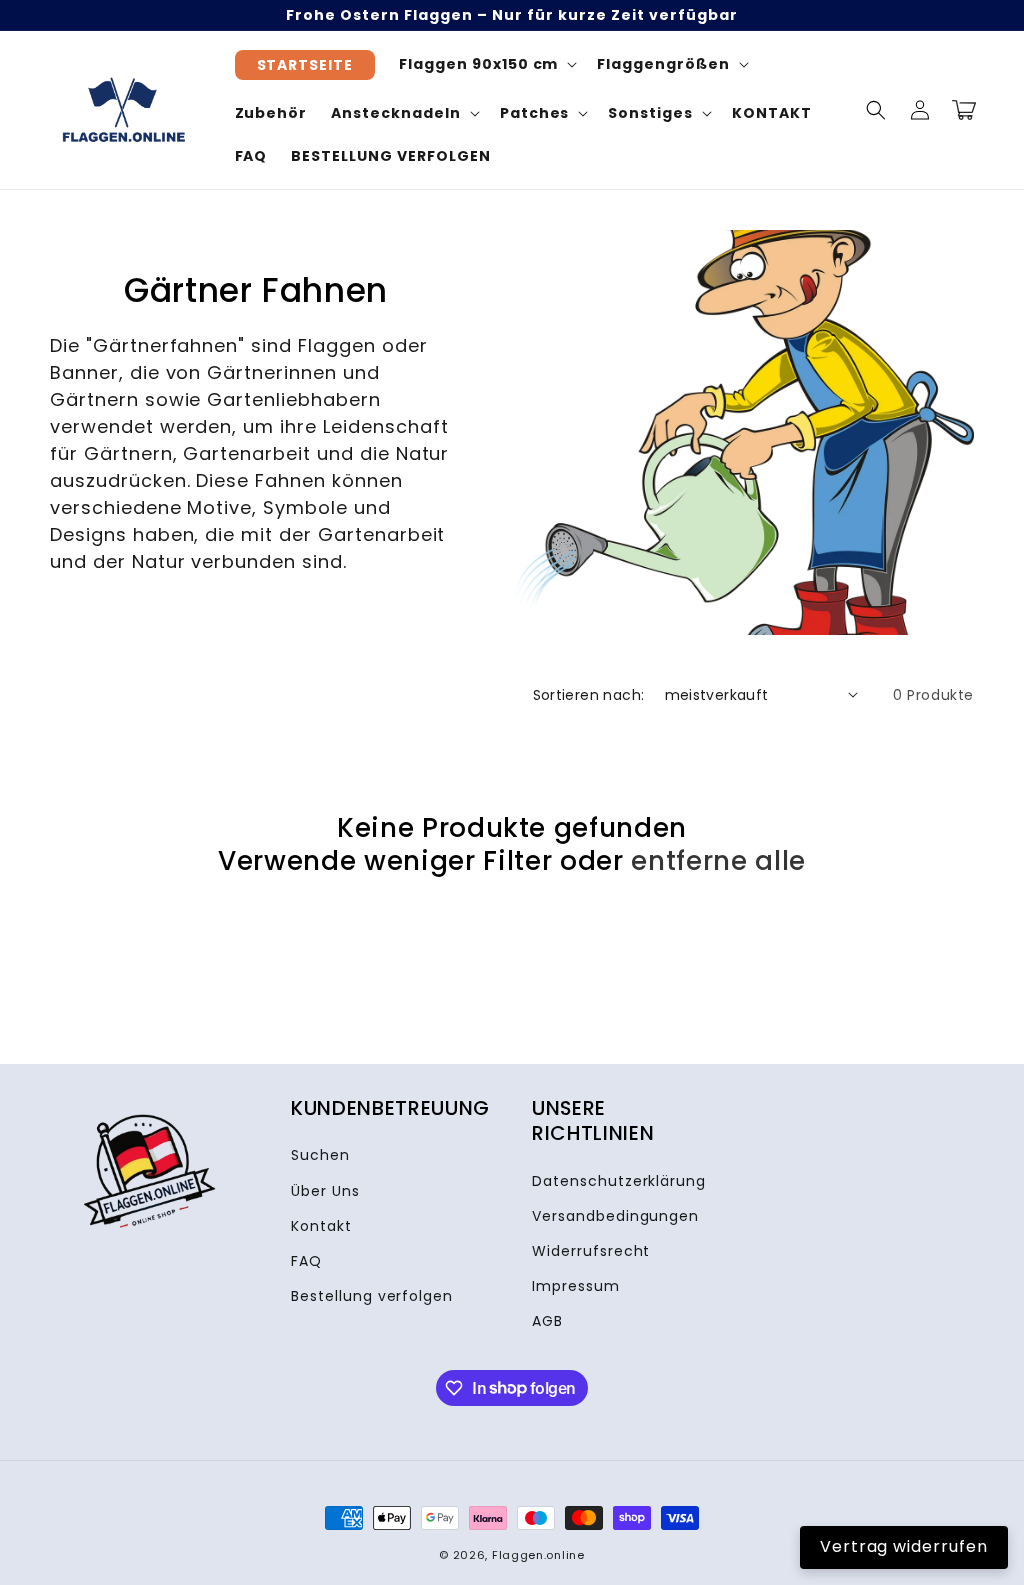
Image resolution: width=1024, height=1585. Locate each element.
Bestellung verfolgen (372, 1296)
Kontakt (321, 1226)
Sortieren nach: (589, 695)
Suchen (320, 1155)
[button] (876, 110)
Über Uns (325, 1191)
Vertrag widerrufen (904, 1546)
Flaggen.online (538, 1555)
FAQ (306, 1261)
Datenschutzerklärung (619, 1181)
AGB (547, 1321)
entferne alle (718, 861)
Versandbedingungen (615, 1216)
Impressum (576, 1286)
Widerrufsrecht (591, 1251)
